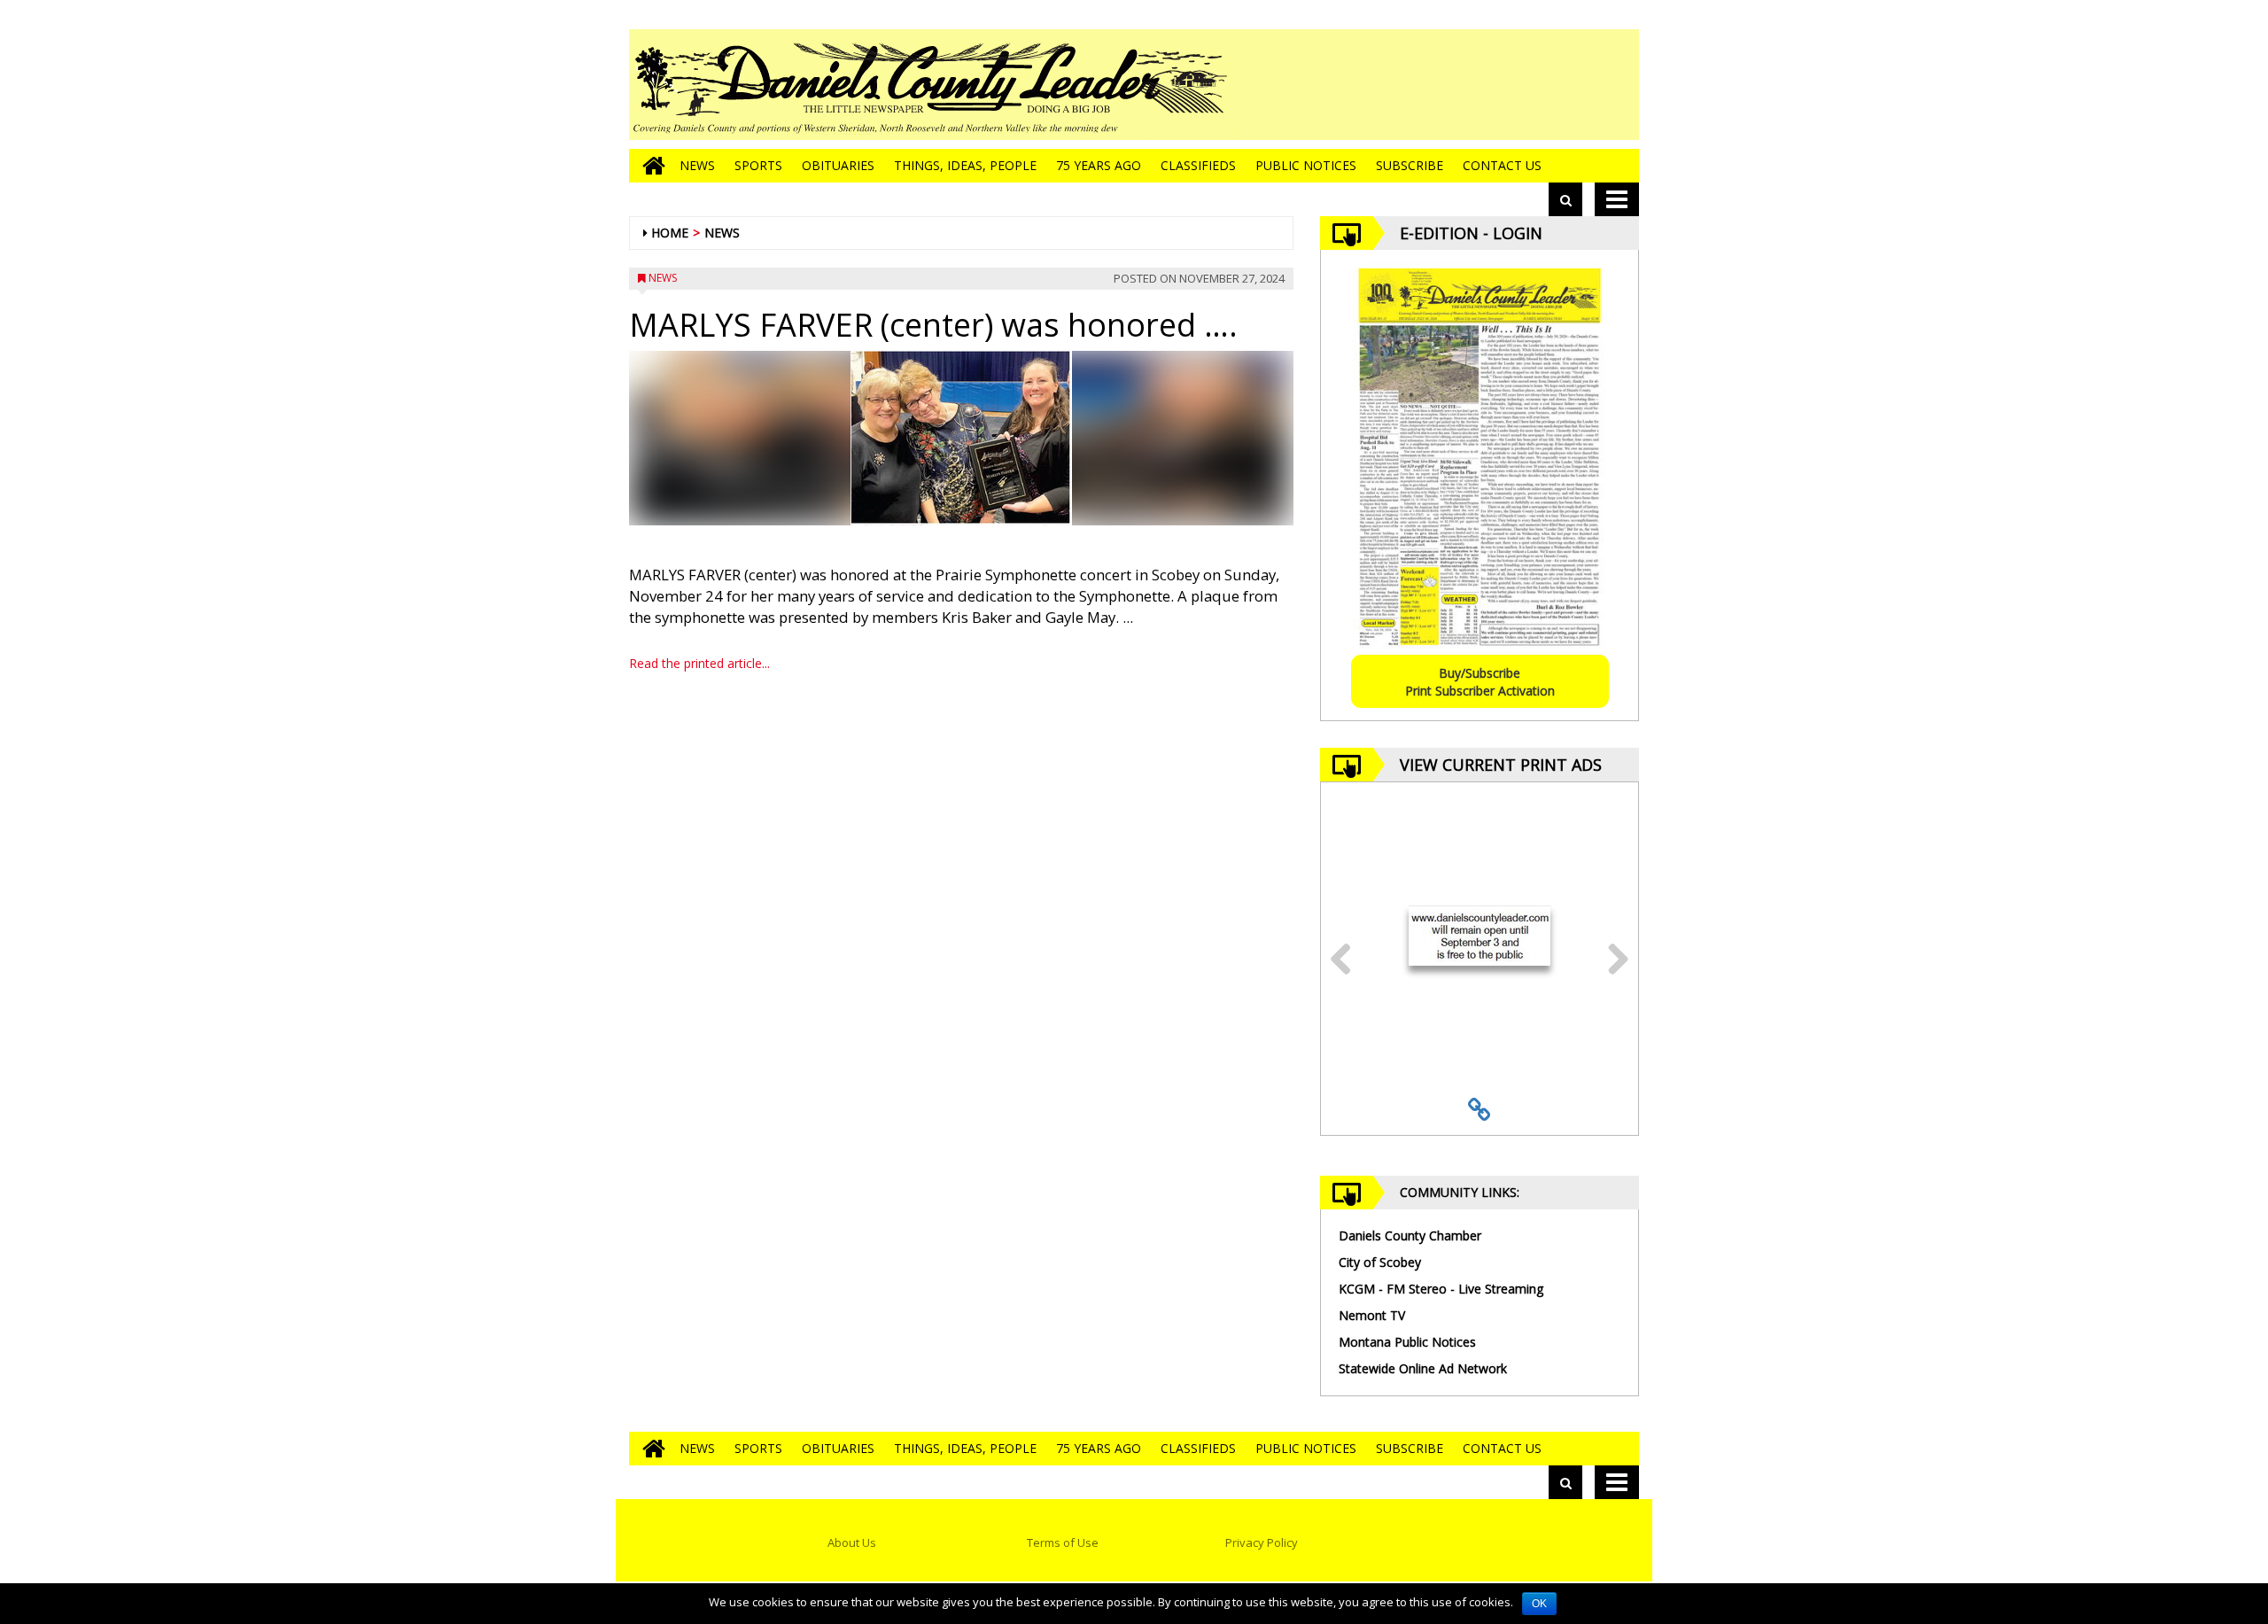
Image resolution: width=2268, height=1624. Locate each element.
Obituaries (838, 165)
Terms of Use (1063, 1542)
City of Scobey (1380, 1262)
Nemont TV (1372, 1315)
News (697, 165)
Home (670, 233)
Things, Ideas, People (965, 165)
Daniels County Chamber (1410, 1235)
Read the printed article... (699, 663)
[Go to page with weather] (1506, 85)
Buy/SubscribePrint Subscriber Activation (1480, 682)
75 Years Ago (1099, 165)
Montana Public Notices (1407, 1342)
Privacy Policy (1262, 1542)
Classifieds (1198, 165)
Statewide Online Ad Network (1423, 1368)
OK (1539, 1604)
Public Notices (1306, 165)
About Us (852, 1542)
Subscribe (1410, 165)
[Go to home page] (649, 166)
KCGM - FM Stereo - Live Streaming (1441, 1289)
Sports (758, 165)
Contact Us (1502, 165)
